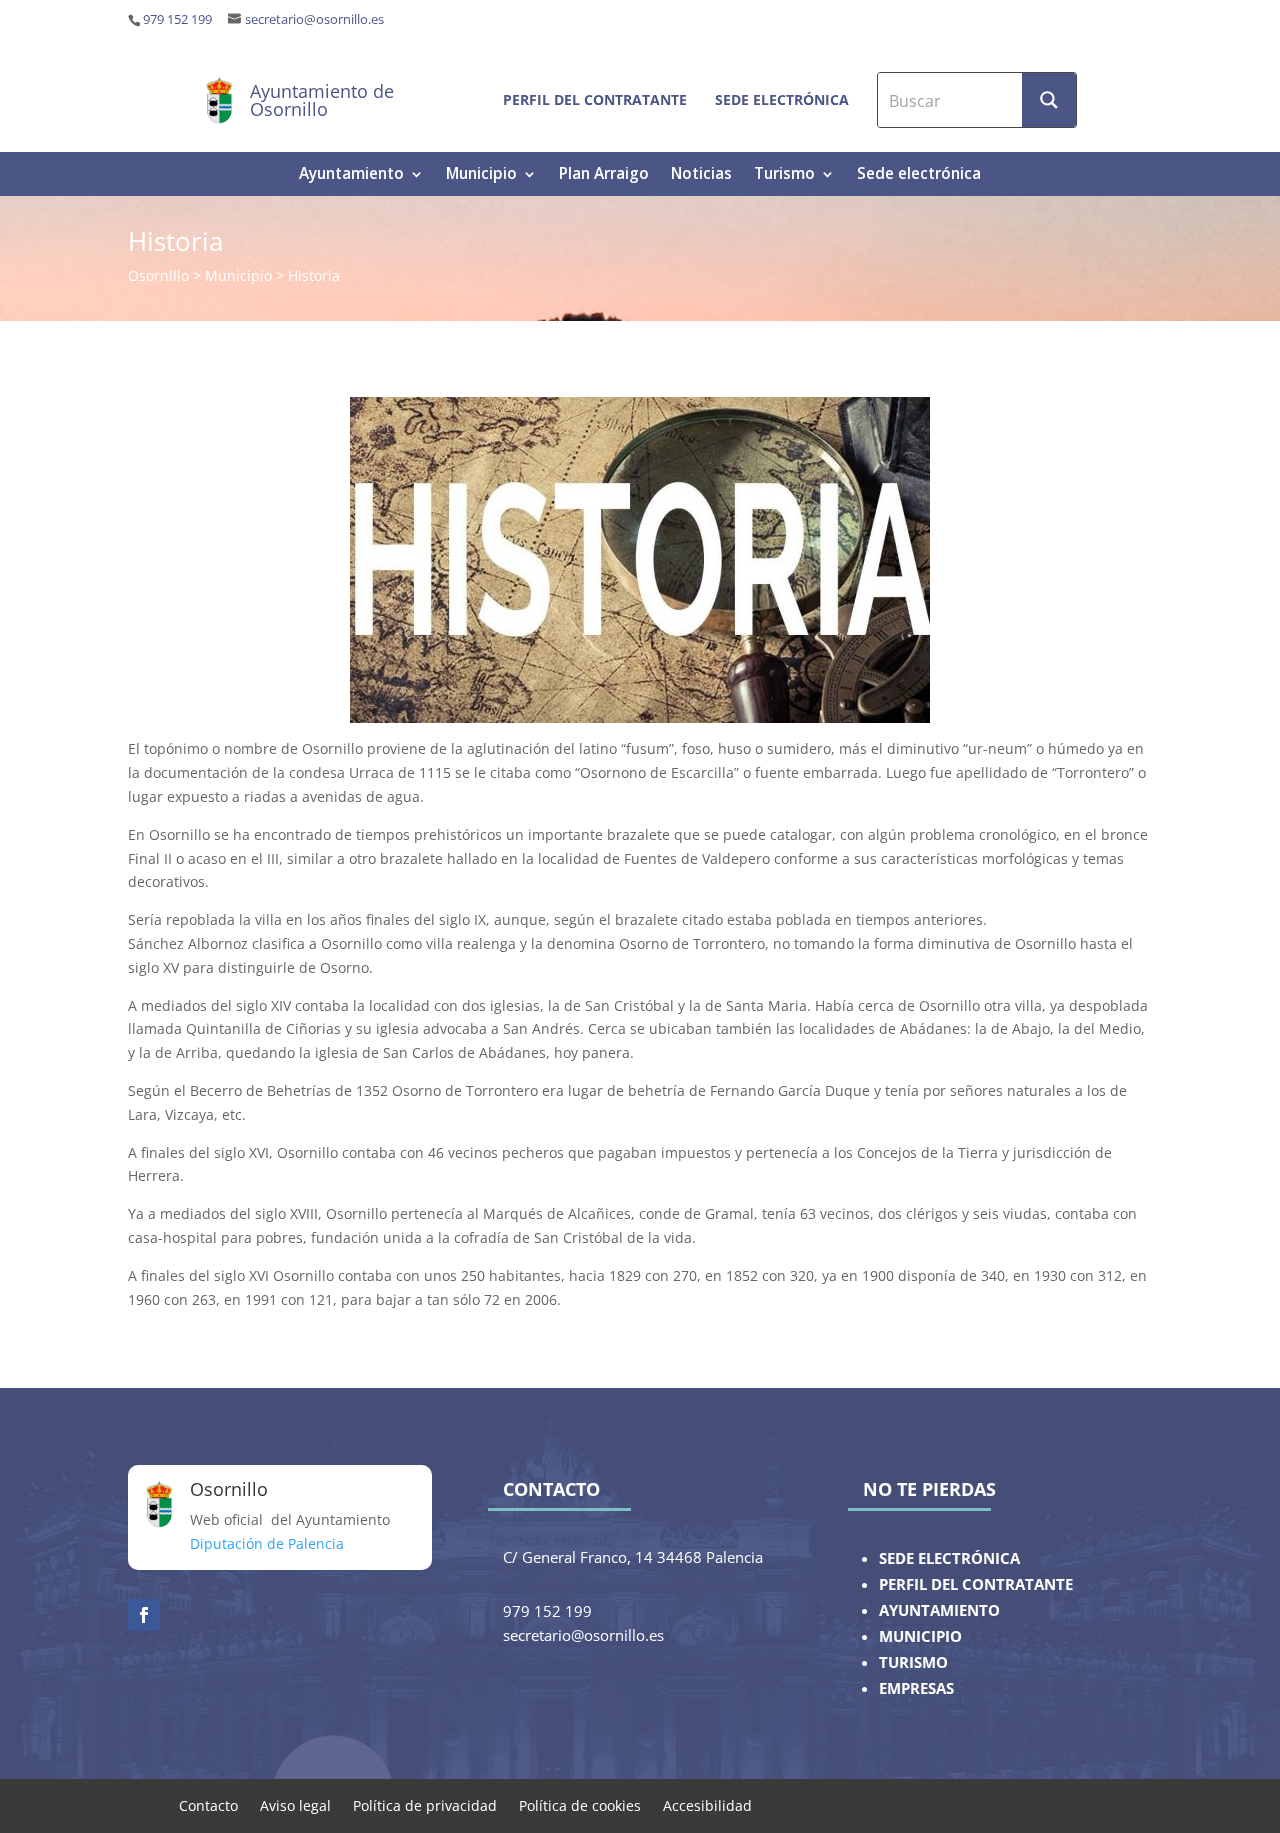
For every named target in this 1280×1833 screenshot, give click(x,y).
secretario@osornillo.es (314, 19)
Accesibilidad (707, 1804)
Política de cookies (580, 1804)
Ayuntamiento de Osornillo (322, 100)
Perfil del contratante (595, 99)
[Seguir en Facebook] (144, 1615)
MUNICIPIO (920, 1636)
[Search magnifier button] (1049, 100)
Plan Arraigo (604, 175)
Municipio (481, 175)
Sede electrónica (782, 99)
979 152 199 (177, 19)
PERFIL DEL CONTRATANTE (976, 1584)
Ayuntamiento (351, 175)
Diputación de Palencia (267, 1543)
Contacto (208, 1804)
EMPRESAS (916, 1688)
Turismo (784, 175)
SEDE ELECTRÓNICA (949, 1558)
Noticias (701, 175)
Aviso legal (295, 1804)
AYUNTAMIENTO (939, 1610)
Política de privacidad (425, 1804)
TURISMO (913, 1662)
